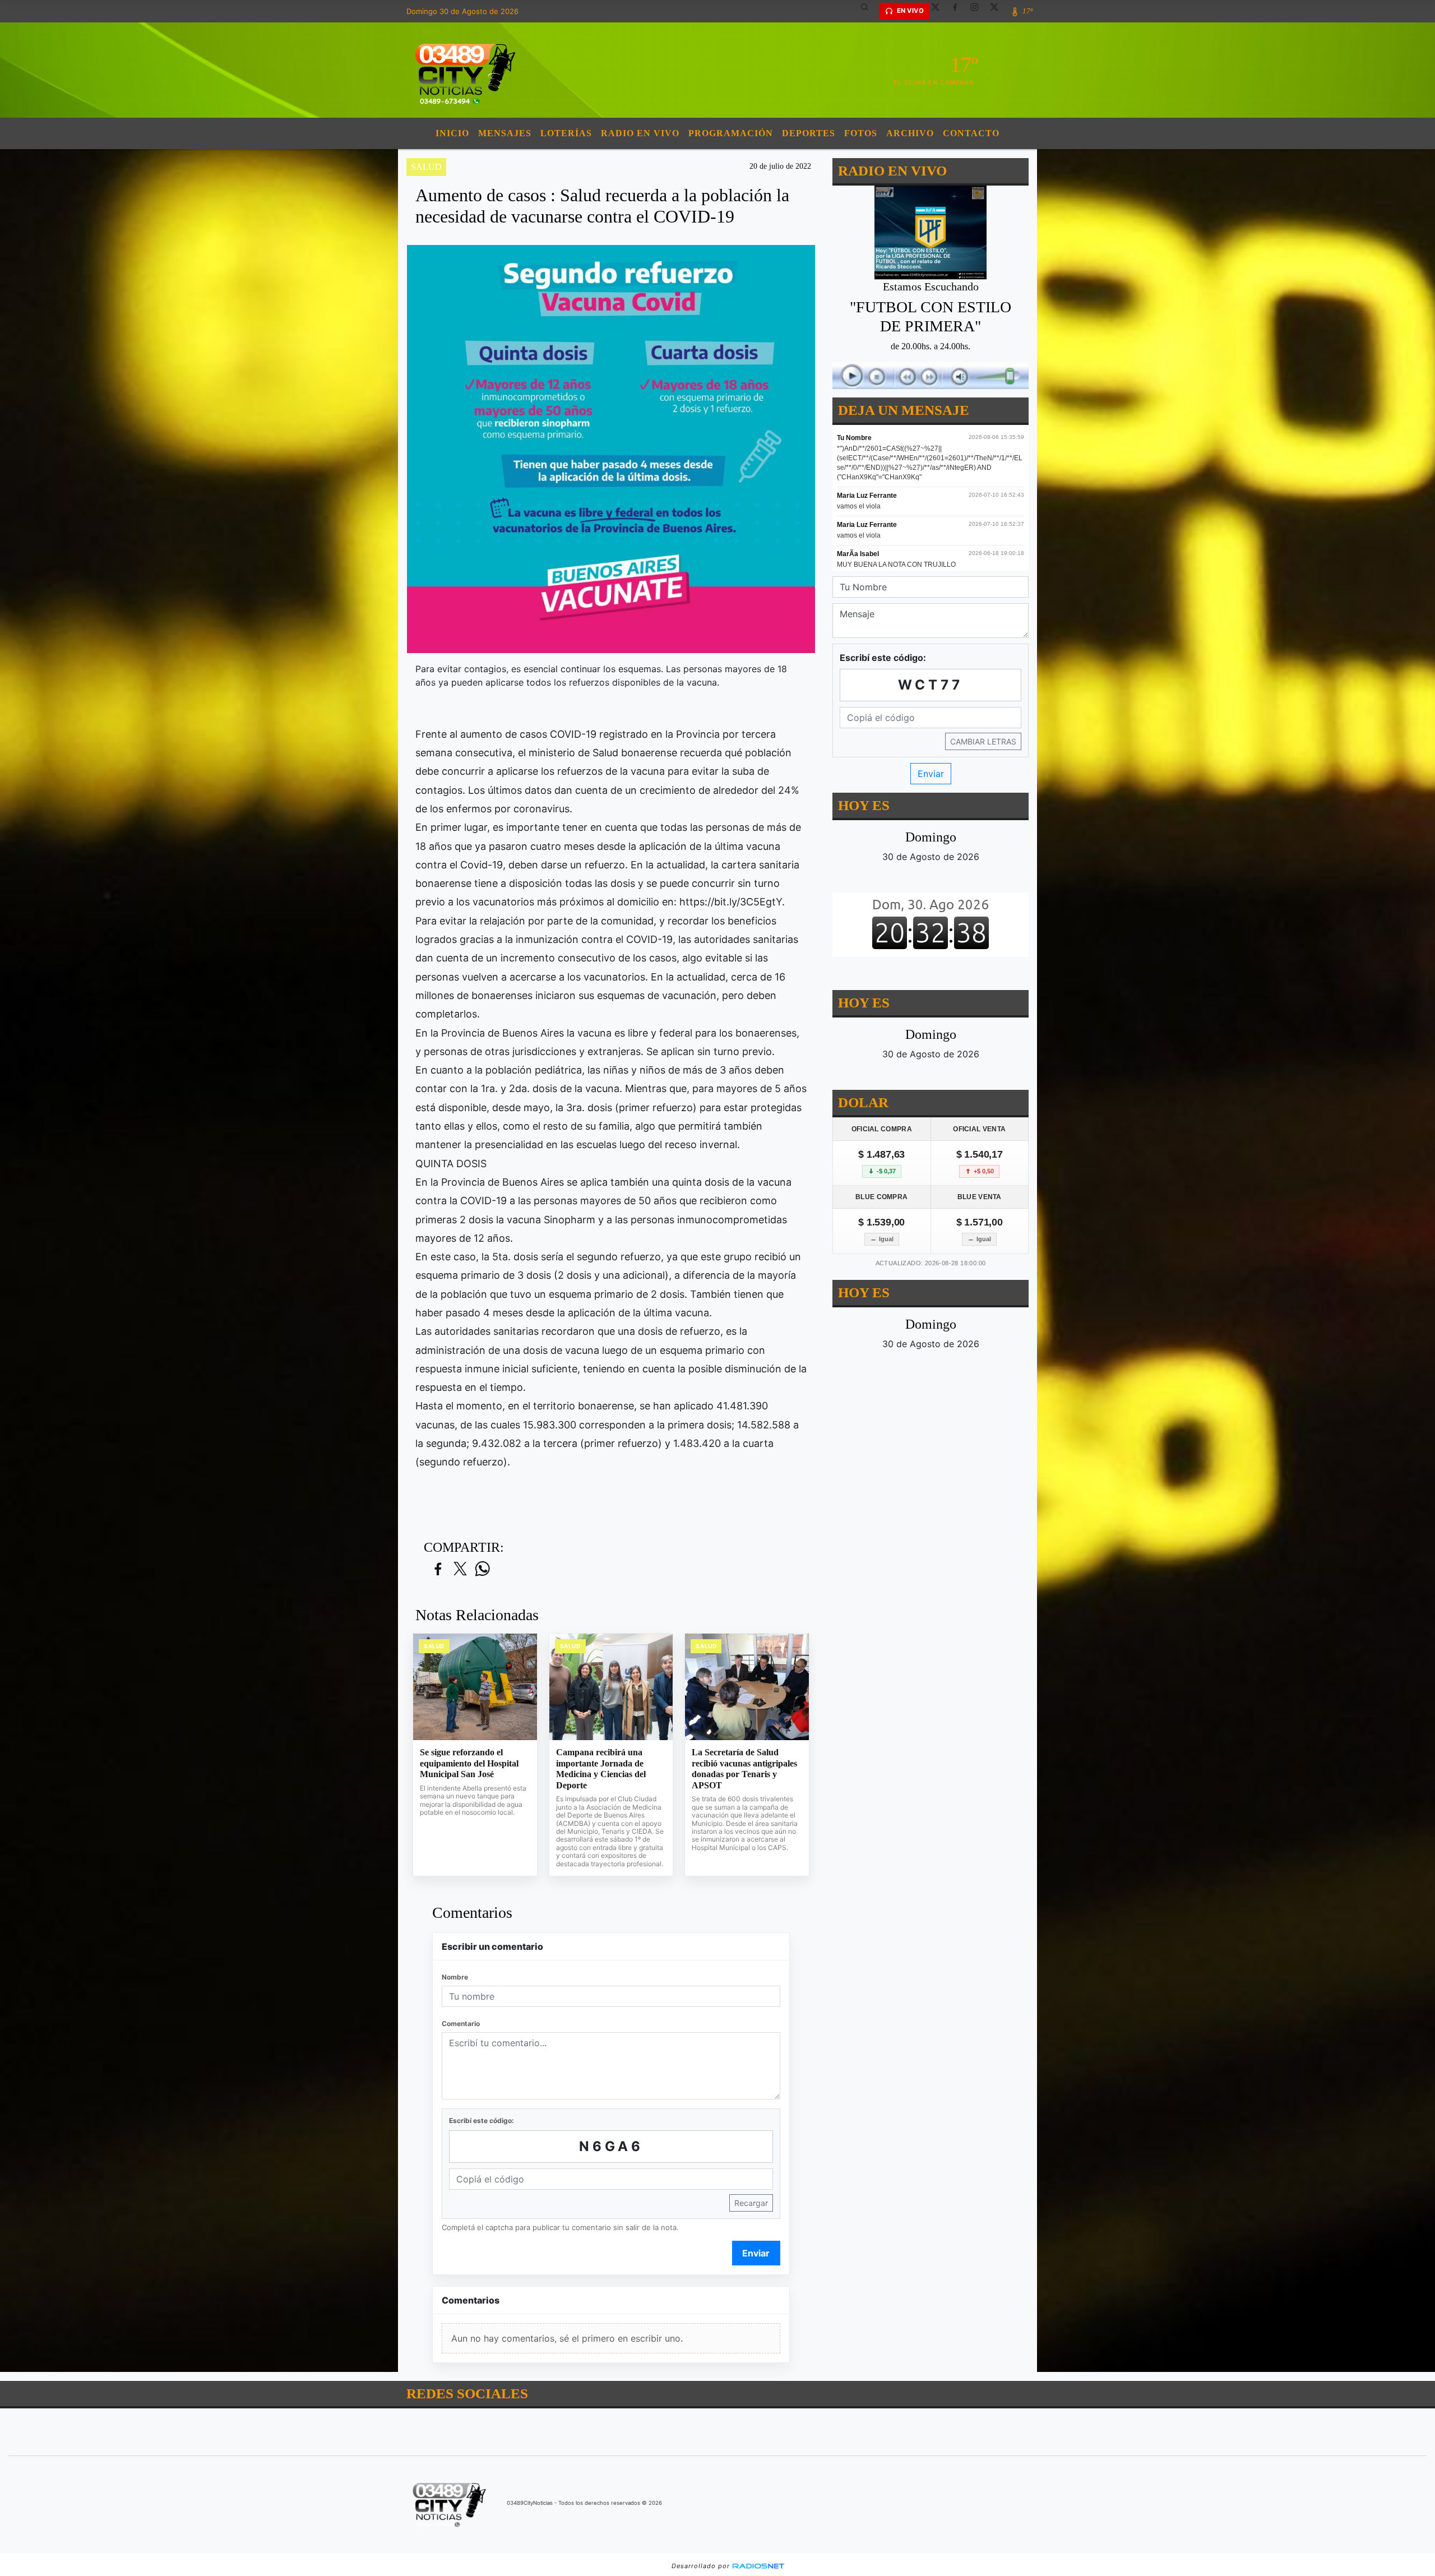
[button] (869, 11)
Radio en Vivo (640, 133)
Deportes (809, 133)
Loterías (566, 133)
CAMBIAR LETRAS (983, 741)
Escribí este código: (482, 2121)
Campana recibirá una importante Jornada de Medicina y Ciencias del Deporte (601, 1769)
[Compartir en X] (460, 1569)
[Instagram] (979, 11)
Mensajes (505, 133)
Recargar (751, 2203)
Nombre (455, 1977)
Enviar (756, 2253)
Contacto (971, 133)
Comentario (461, 2024)
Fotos (861, 133)
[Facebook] (959, 11)
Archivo (910, 133)
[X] (939, 11)
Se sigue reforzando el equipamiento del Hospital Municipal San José (469, 1763)
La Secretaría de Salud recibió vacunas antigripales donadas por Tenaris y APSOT (744, 1769)
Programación (731, 133)
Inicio (452, 133)
